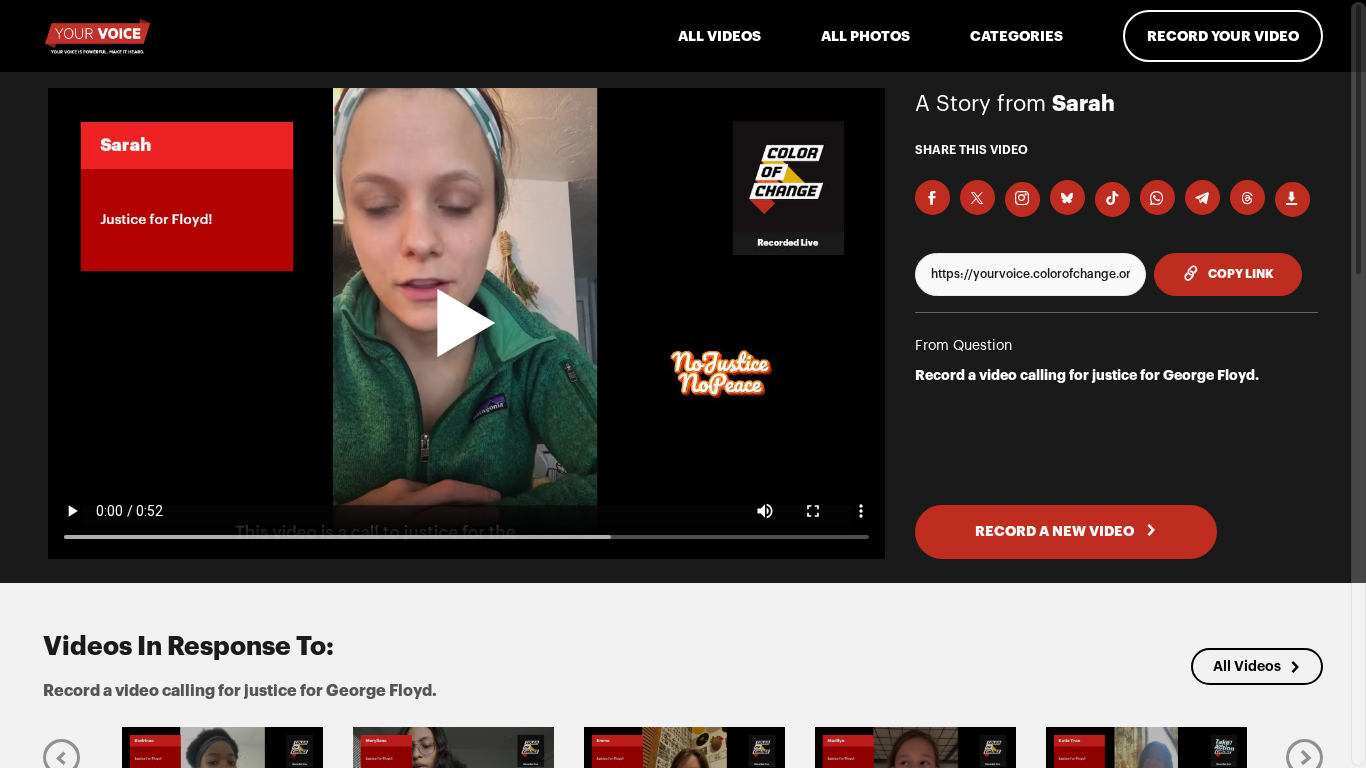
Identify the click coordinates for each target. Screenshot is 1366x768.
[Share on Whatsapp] (1157, 197)
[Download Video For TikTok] (1112, 199)
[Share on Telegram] (1202, 197)
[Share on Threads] (1247, 197)
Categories (1016, 36)
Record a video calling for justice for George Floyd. (1087, 375)
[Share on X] (977, 197)
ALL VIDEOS (719, 36)
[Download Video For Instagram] (1022, 199)
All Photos (865, 36)
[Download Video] (1292, 199)
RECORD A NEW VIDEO (1056, 531)
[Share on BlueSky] (1067, 197)
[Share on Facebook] (932, 197)
